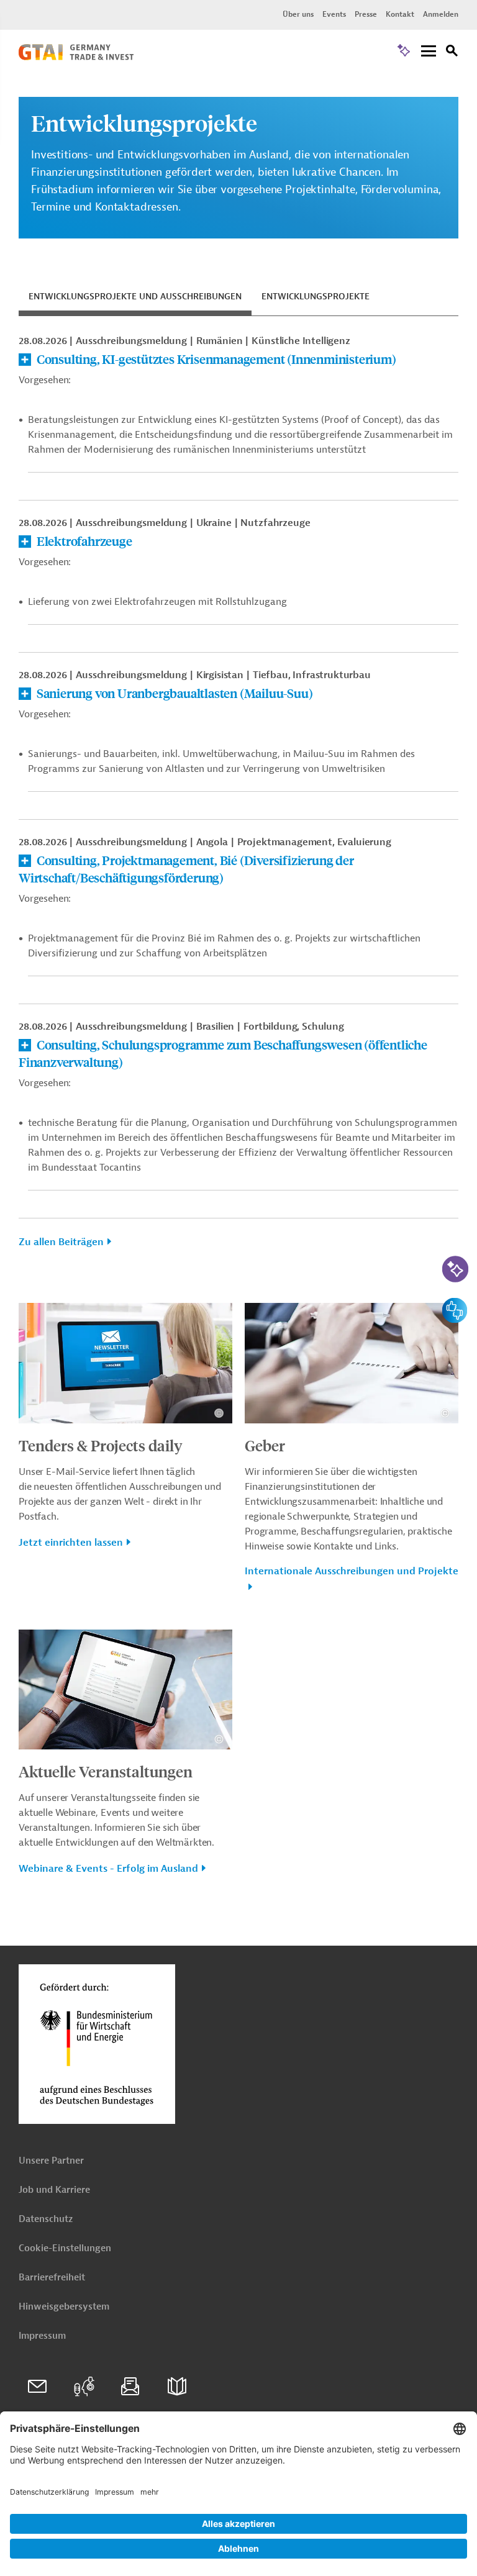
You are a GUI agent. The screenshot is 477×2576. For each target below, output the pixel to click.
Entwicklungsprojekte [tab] (316, 297)
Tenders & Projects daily (101, 1445)
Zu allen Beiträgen (61, 1242)
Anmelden (441, 14)
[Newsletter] (130, 2387)
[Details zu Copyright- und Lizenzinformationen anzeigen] (219, 1413)
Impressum (42, 2336)
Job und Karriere (54, 2190)
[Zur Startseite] (76, 57)
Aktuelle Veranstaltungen (106, 1771)
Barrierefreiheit (52, 2278)
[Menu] (429, 52)
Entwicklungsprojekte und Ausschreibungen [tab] (135, 297)
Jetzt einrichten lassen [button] (71, 1543)
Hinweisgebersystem (64, 2307)
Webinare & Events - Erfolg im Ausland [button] (108, 1869)
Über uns (298, 14)
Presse (366, 14)
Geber (265, 1445)
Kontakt (400, 14)
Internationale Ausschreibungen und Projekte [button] (352, 1571)
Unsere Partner (51, 2161)
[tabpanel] (238, 798)
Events (334, 14)
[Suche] (452, 52)
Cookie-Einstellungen (65, 2248)
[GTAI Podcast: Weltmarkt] (84, 2387)
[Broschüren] (177, 2387)
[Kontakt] (37, 2387)
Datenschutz (46, 2219)
